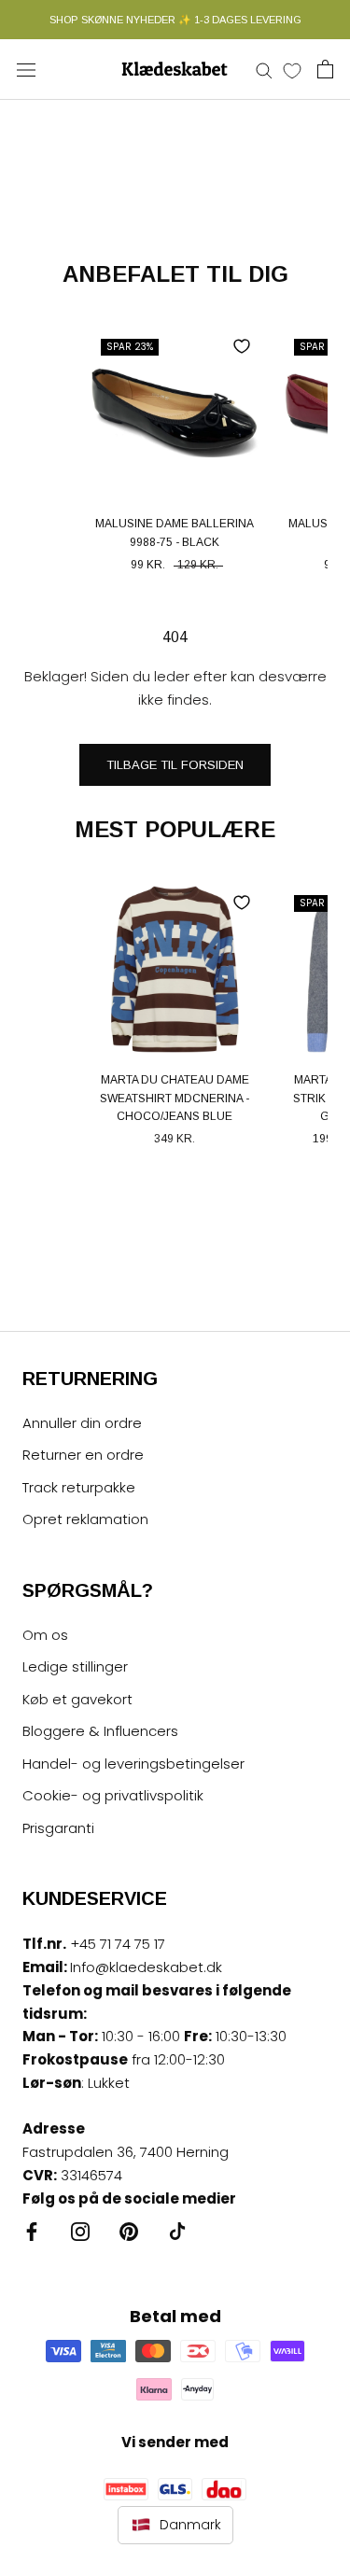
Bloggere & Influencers (100, 1731)
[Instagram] (80, 2231)
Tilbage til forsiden (175, 765)
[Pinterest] (129, 2231)
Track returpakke (79, 1487)
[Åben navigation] (26, 69)
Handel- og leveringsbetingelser (133, 1764)
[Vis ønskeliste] (292, 70)
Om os (45, 1635)
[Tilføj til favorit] (242, 346)
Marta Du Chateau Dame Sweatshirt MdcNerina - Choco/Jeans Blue (175, 1099)
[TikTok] (177, 2231)
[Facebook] (32, 2231)
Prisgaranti (58, 1828)
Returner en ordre (83, 1455)
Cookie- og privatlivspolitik (113, 1795)
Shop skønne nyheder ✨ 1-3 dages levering (175, 20)
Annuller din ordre (82, 1423)
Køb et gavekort (77, 1699)
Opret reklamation (85, 1519)
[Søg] (264, 70)
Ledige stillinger (75, 1666)
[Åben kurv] (325, 69)
